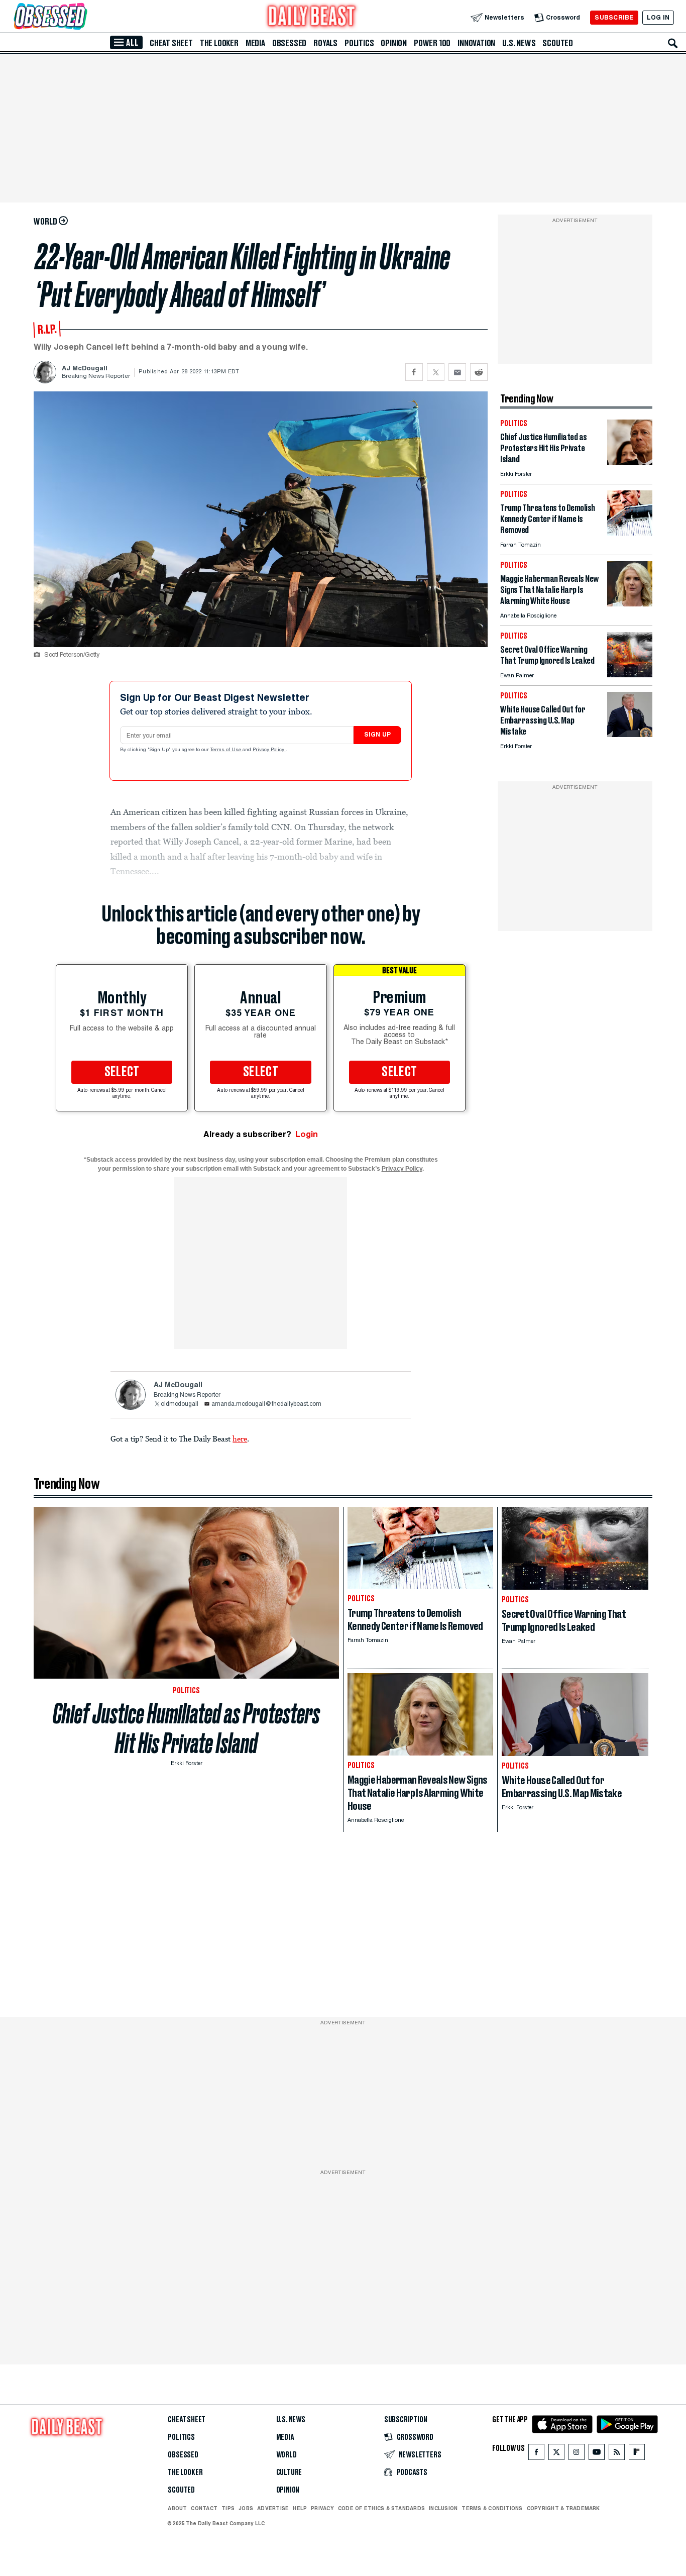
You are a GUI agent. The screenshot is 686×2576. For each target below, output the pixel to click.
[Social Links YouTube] (597, 2454)
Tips (228, 2508)
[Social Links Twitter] (556, 2454)
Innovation (476, 43)
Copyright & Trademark (563, 2508)
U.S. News (519, 43)
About (177, 2508)
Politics (359, 43)
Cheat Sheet (171, 43)
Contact (204, 2508)
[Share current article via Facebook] (414, 372)
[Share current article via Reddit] (479, 372)
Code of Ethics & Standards (381, 2508)
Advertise (273, 2508)
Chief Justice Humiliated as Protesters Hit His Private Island (186, 1728)
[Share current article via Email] (457, 372)
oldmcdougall (180, 1404)
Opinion (394, 43)
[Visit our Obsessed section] (82, 17)
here (240, 1438)
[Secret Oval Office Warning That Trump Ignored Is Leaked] (630, 675)
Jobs (246, 2508)
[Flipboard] (637, 2454)
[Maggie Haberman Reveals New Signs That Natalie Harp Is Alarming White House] (630, 604)
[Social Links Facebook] (536, 2454)
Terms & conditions (492, 2508)
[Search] (673, 43)
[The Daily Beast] (312, 17)
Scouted (558, 43)
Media (255, 43)
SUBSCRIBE (614, 17)
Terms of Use (226, 750)
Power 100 (432, 43)
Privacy (322, 2508)
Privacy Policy (269, 750)
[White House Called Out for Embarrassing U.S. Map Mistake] (630, 734)
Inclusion (443, 2508)
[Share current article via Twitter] (436, 372)
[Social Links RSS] (617, 2454)
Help (300, 2508)
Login (307, 1134)
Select (122, 1072)
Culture (289, 2472)
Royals (325, 43)
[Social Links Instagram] (577, 2454)
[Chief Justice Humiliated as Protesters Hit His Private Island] (630, 462)
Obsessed (289, 43)
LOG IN (658, 17)
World (287, 2455)
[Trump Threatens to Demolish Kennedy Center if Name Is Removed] (630, 533)
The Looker (219, 43)
